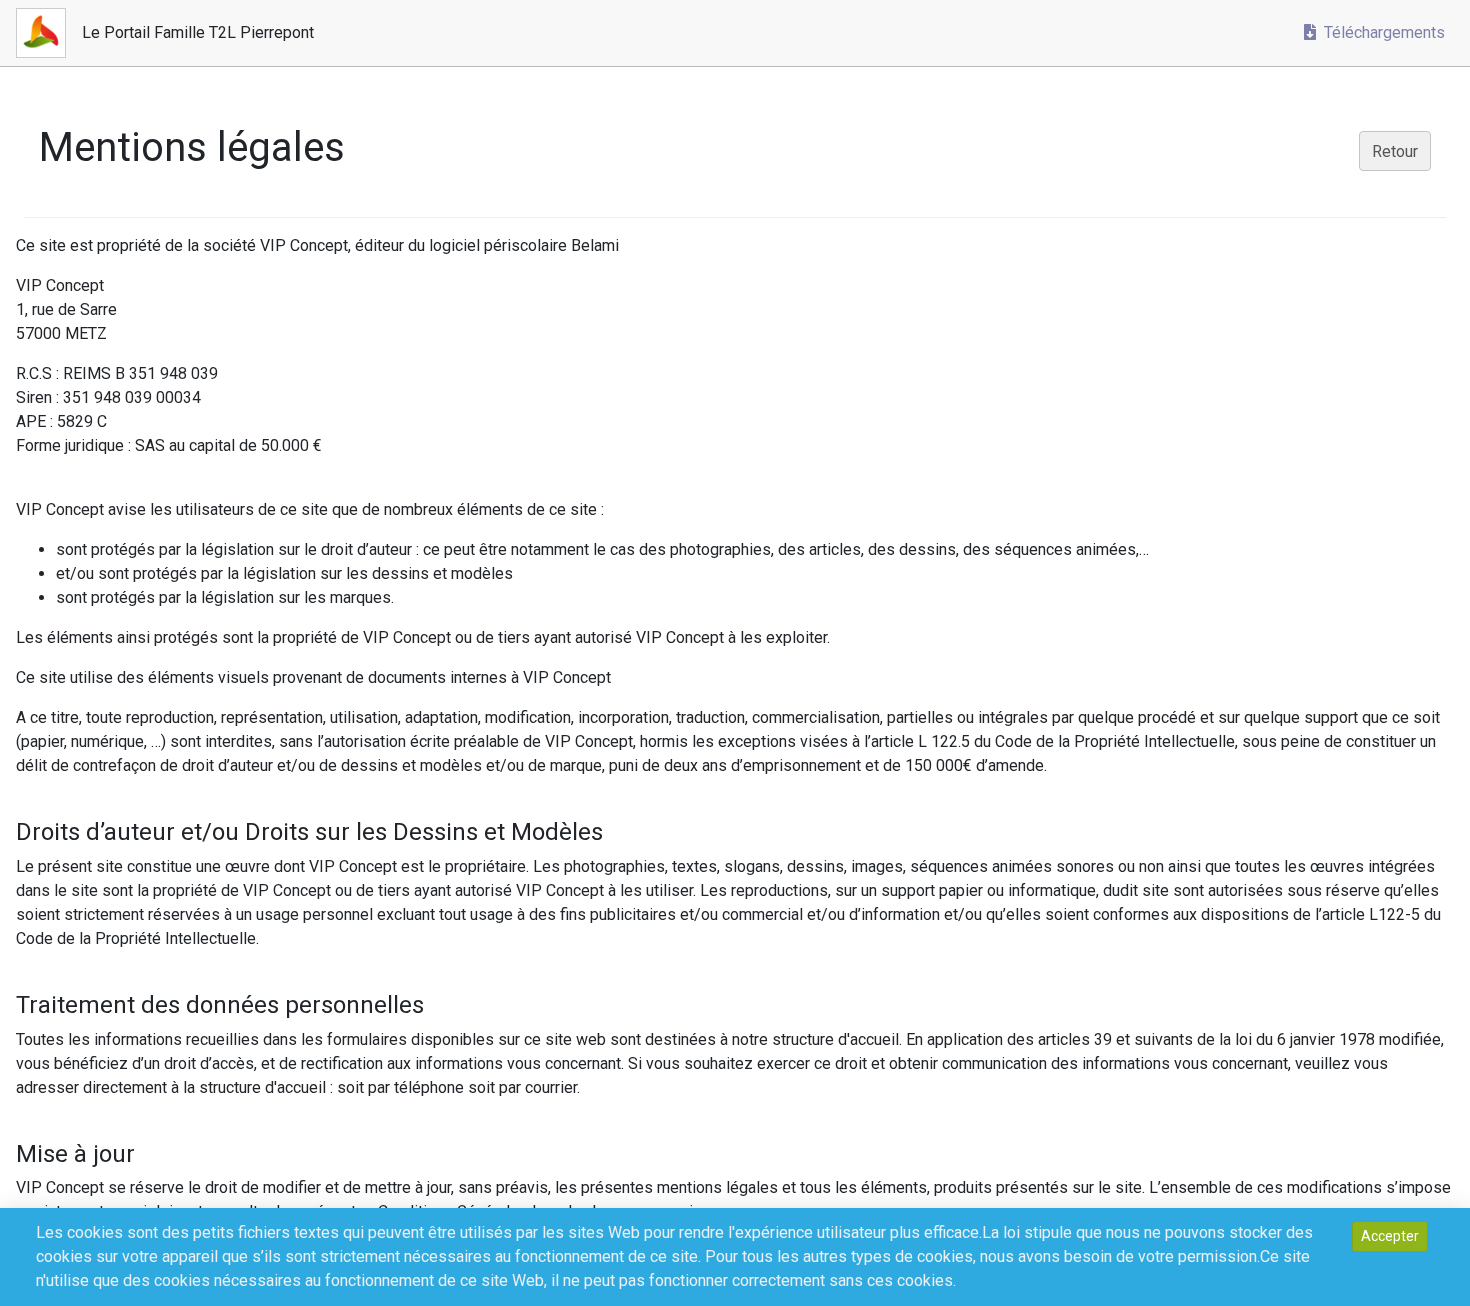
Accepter (1390, 1236)
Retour (1395, 151)
